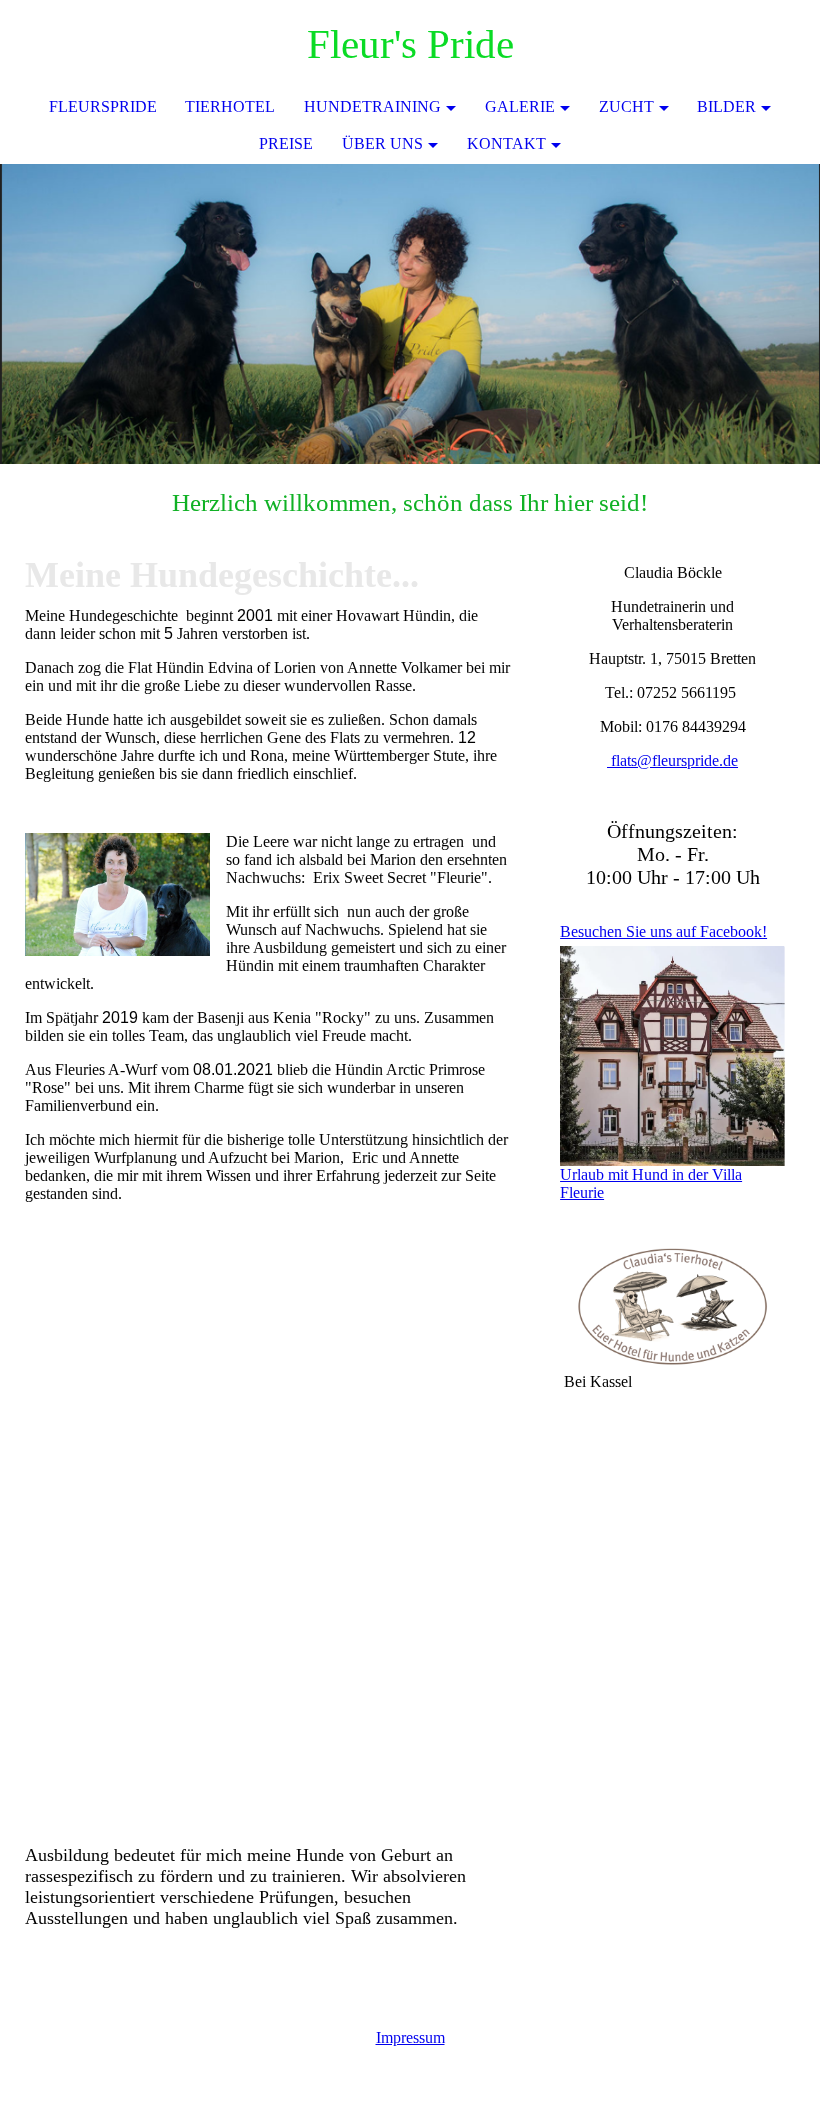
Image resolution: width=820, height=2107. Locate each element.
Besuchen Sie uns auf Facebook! (663, 931)
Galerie (520, 106)
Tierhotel (230, 106)
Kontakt (506, 143)
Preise (286, 143)
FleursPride (103, 106)
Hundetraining (372, 106)
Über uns (382, 143)
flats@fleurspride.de (672, 760)
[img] (410, 314)
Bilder (726, 106)
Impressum (410, 2037)
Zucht (626, 106)
